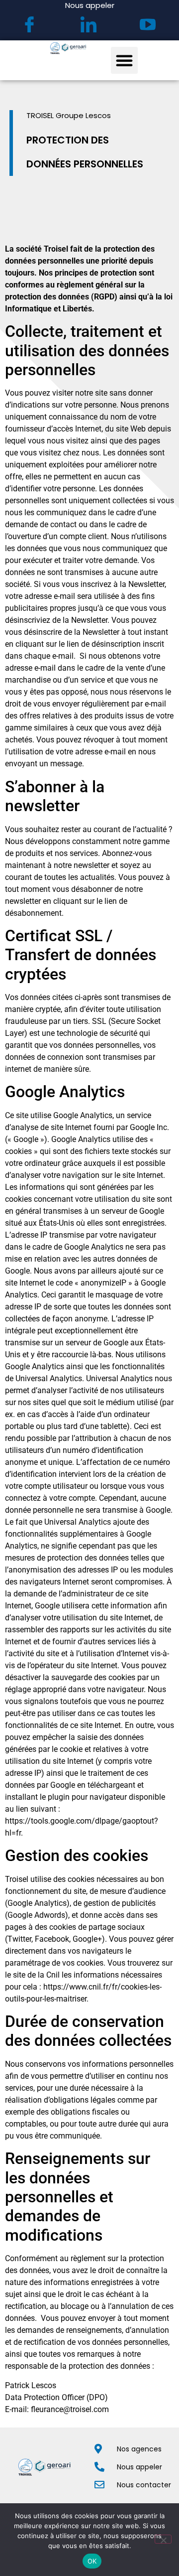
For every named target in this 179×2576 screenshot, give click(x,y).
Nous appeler (90, 5)
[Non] (163, 2539)
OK (92, 2561)
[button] (124, 60)
